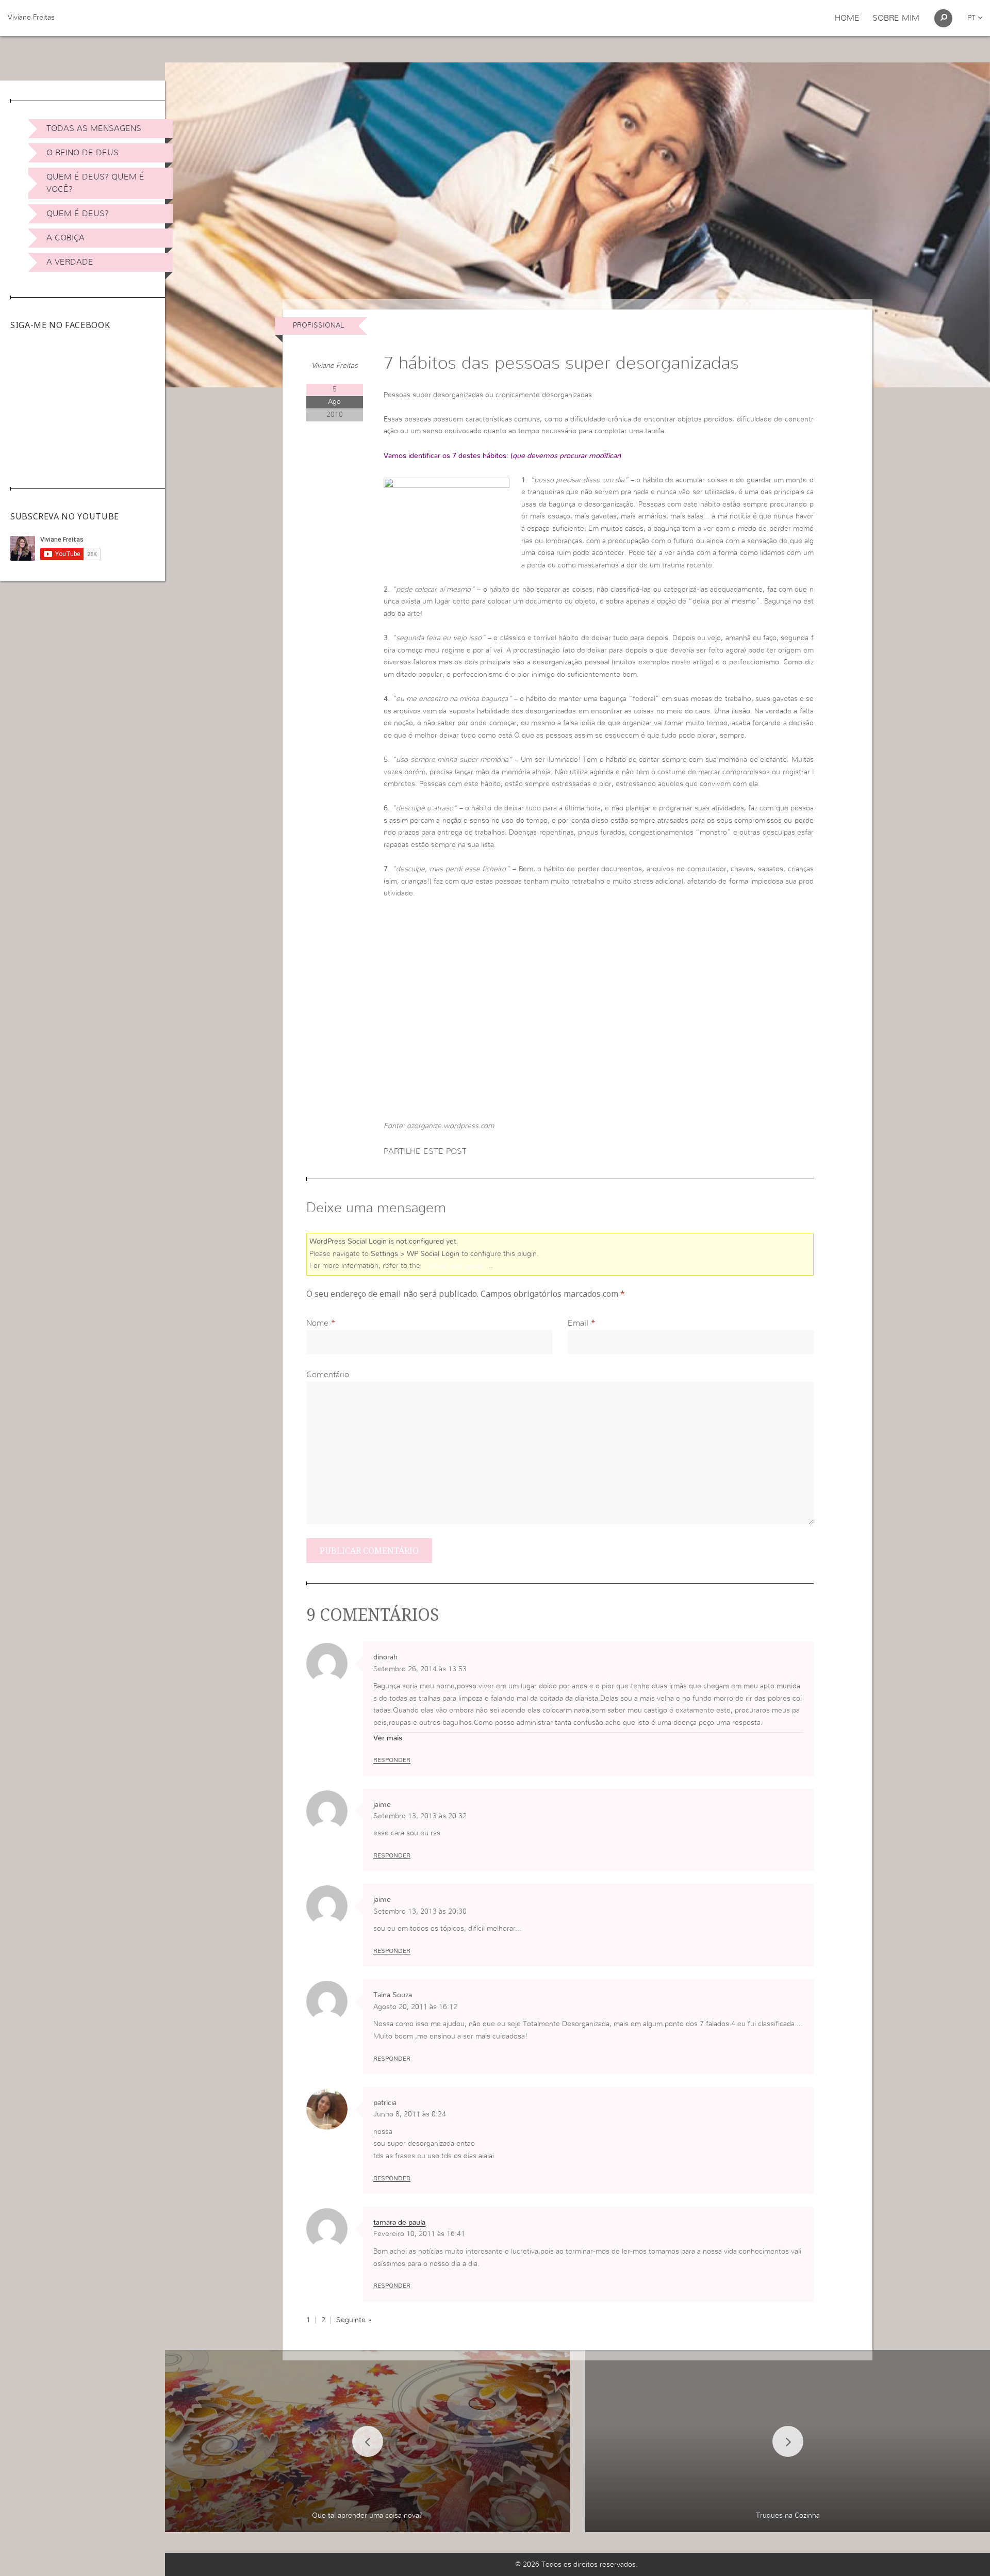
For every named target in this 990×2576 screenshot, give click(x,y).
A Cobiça (65, 238)
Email (578, 1323)
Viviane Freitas (31, 18)
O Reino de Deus (82, 153)
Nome (317, 1323)
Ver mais (388, 1738)
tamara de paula (399, 2223)
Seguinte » (354, 2320)
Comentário (328, 1375)
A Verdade (70, 262)
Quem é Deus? (78, 214)
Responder (392, 1760)
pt (972, 18)
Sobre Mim (896, 18)
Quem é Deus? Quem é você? (95, 183)
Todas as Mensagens (94, 128)
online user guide (456, 1266)
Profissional (318, 325)
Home (847, 18)
